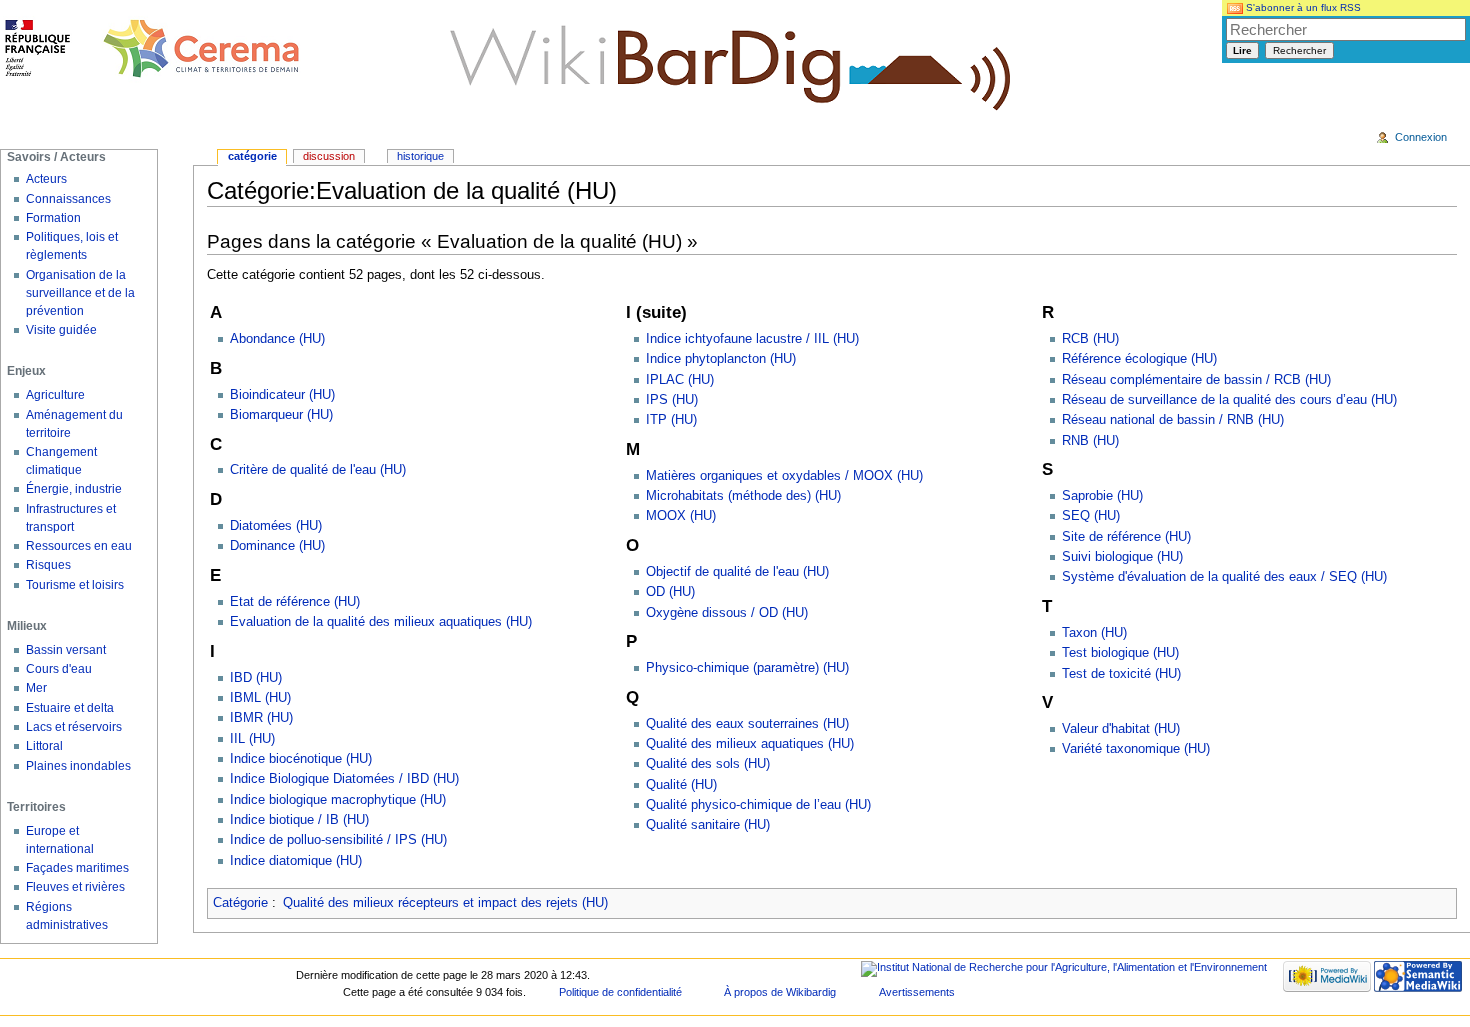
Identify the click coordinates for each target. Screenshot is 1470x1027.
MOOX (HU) (681, 516)
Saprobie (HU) (1102, 496)
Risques (48, 565)
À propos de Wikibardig (780, 992)
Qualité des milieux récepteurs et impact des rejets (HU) (445, 903)
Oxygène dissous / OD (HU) (727, 613)
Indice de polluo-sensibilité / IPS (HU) (338, 840)
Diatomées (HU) (276, 526)
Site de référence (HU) (1126, 537)
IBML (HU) (260, 698)
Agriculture (55, 395)
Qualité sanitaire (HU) (708, 825)
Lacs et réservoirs (74, 727)
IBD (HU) (256, 678)
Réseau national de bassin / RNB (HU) (1173, 420)
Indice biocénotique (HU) (301, 759)
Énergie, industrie (74, 489)
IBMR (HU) (261, 718)
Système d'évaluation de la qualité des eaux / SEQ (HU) (1224, 577)
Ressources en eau (79, 546)
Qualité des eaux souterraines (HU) (747, 724)
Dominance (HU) (277, 546)
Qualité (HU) (681, 785)
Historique (420, 156)
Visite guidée (61, 330)
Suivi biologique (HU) (1122, 557)
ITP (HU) (671, 420)
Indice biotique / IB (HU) (299, 820)
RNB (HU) (1090, 441)
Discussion (329, 156)
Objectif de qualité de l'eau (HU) (737, 572)
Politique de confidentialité (620, 992)
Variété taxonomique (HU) (1136, 749)
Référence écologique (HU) (1139, 359)
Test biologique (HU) (1120, 653)
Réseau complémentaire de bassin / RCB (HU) (1196, 380)
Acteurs (46, 179)
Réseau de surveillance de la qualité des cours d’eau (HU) (1229, 400)
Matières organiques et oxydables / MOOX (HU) (784, 476)
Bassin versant (66, 650)
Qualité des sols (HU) (708, 764)
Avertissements (917, 992)
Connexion (1421, 137)
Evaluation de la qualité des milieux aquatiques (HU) (381, 622)
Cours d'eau (59, 669)
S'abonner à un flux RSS (1302, 7)
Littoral (44, 746)
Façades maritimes (77, 868)
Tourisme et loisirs (75, 585)
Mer (36, 688)
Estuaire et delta (70, 708)
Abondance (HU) (277, 339)
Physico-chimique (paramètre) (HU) (747, 668)
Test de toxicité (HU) (1121, 674)
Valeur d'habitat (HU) (1121, 729)
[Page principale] (153, 50)
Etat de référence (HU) (295, 602)
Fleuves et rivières (75, 887)
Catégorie (240, 903)
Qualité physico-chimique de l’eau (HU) (758, 805)
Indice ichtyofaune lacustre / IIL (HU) (752, 339)
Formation (53, 218)
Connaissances (68, 199)
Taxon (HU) (1094, 633)
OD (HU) (670, 592)
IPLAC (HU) (680, 380)
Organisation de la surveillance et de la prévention (80, 293)
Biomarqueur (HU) (281, 415)
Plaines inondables (78, 766)
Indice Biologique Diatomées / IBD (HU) (344, 779)
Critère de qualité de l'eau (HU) (318, 470)
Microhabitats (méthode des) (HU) (743, 496)
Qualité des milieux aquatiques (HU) (750, 744)
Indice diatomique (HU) (296, 861)
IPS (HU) (672, 400)
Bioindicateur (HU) (282, 395)
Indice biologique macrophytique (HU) (338, 800)
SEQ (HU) (1091, 516)
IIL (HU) (252, 739)
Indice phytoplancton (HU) (721, 359)
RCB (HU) (1090, 339)
